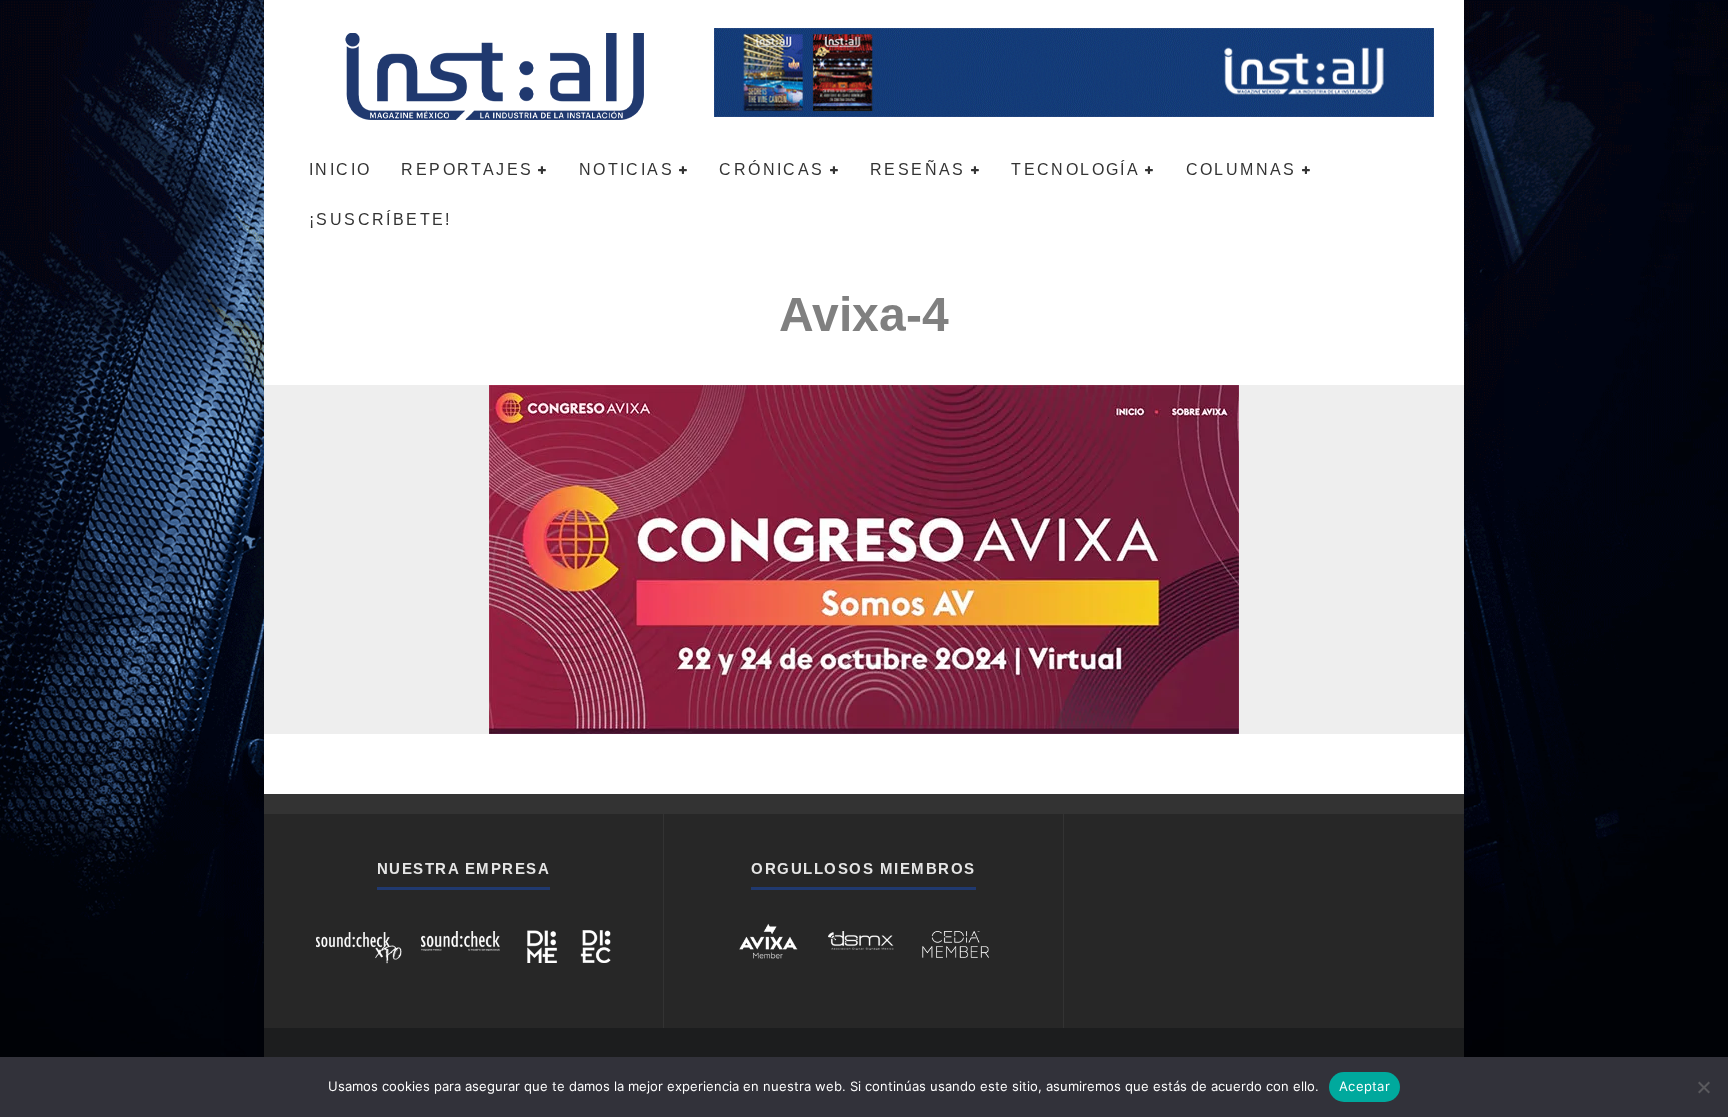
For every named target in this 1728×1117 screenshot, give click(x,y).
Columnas (1241, 169)
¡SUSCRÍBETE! (380, 219)
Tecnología (1075, 169)
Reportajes (467, 169)
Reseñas (918, 169)
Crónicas (771, 169)
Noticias (626, 169)
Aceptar (1364, 1086)
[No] (1703, 1087)
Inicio (340, 169)
